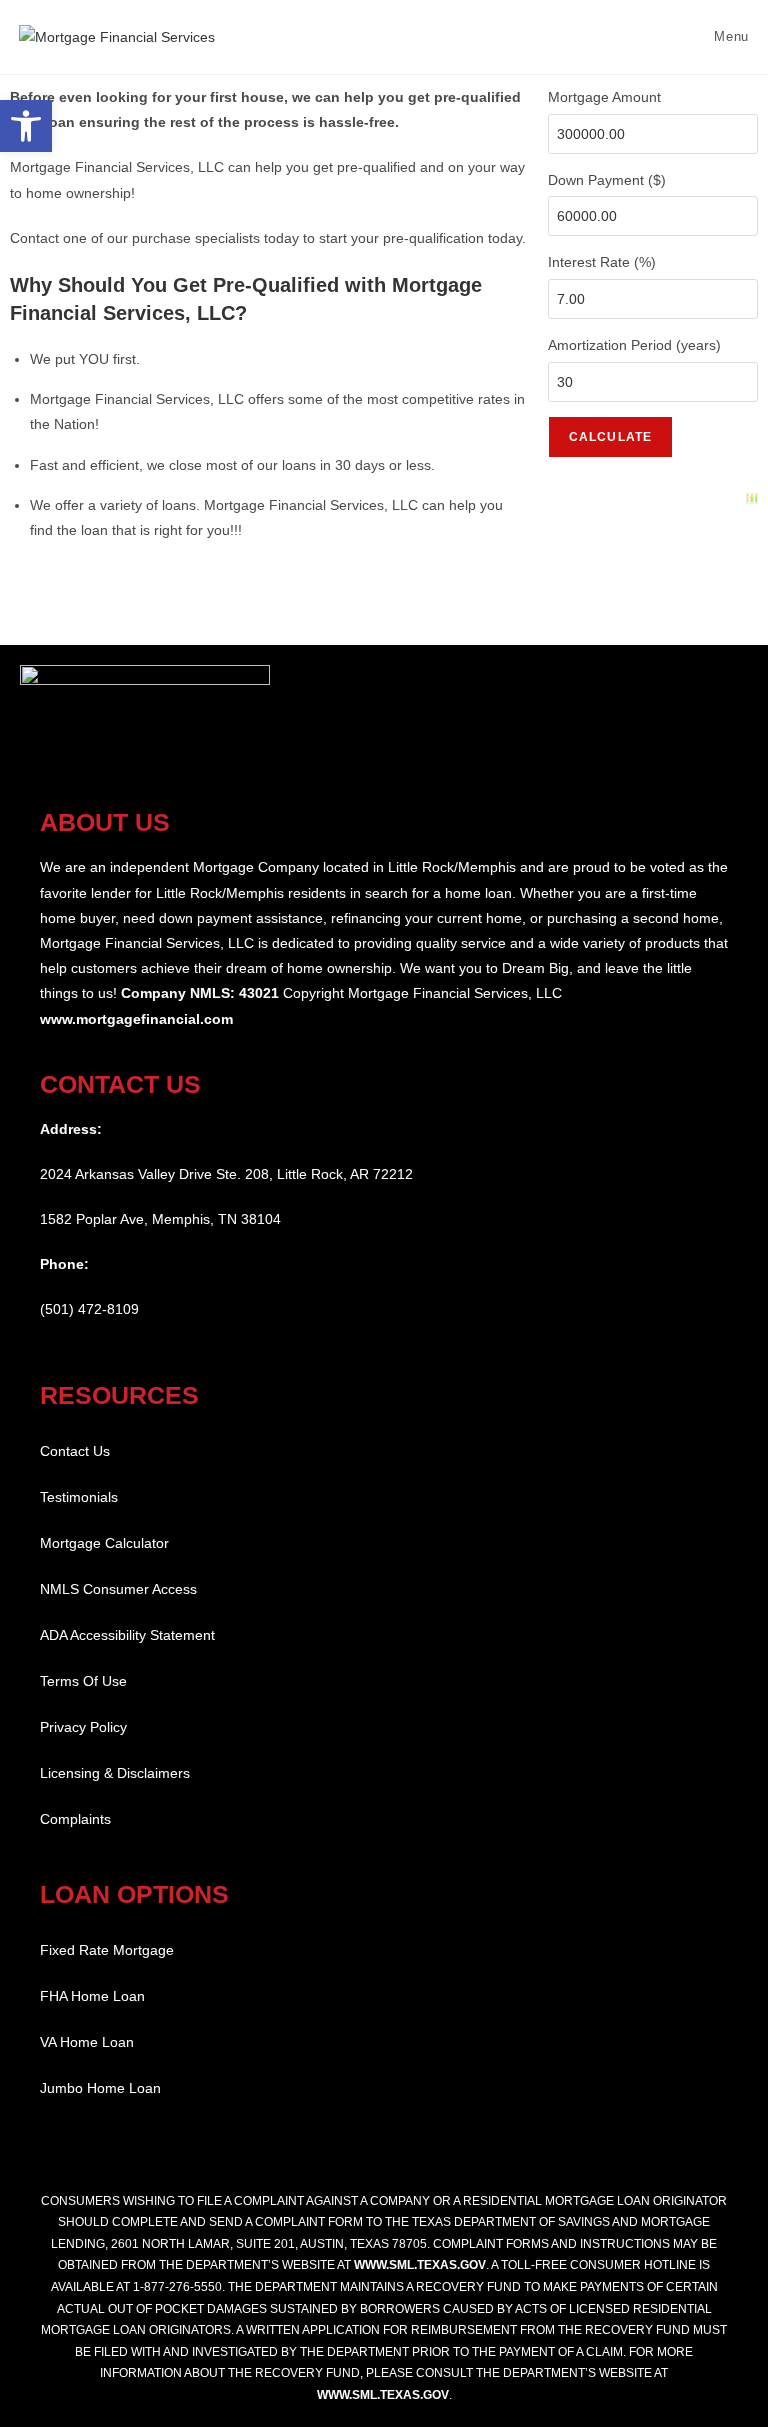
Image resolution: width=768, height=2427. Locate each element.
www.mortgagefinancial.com (136, 1019)
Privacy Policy (83, 1727)
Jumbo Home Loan (100, 2088)
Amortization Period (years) (634, 345)
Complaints (75, 1819)
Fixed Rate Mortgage (107, 1950)
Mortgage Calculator (104, 1543)
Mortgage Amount (604, 97)
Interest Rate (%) (602, 262)
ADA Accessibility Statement (127, 1635)
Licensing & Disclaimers (115, 1773)
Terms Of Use (83, 1681)
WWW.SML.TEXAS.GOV (420, 2265)
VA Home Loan (87, 2042)
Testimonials (79, 1497)
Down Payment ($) (607, 180)
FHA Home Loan (92, 1996)
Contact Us (75, 1451)
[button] (26, 126)
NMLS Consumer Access (118, 1589)
